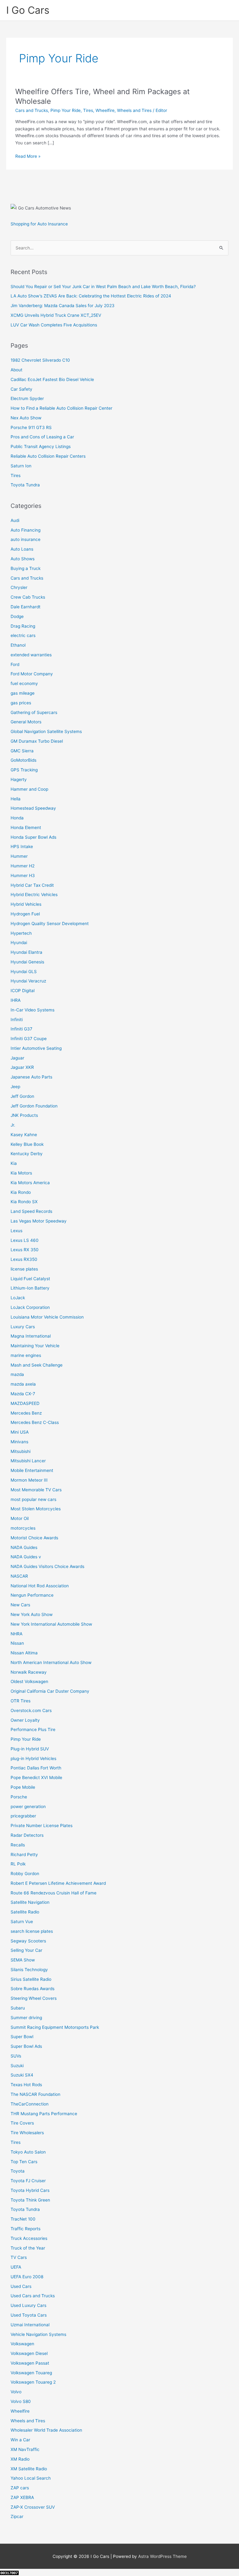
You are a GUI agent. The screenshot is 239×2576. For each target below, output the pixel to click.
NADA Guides (24, 1547)
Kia (14, 1163)
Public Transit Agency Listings (41, 446)
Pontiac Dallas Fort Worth (36, 1768)
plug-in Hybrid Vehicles (33, 1758)
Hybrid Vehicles (26, 904)
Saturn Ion (21, 466)
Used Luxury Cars (28, 2305)
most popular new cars (33, 1499)
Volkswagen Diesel (29, 2353)
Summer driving (26, 2018)
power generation (28, 1807)
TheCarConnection (30, 2104)
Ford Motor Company (32, 674)
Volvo (16, 2392)
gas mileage (23, 693)
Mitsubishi (21, 1451)
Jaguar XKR (22, 1067)
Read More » (28, 157)
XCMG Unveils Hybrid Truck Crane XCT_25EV (56, 315)
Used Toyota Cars (29, 2315)
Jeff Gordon (22, 1096)
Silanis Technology (29, 1970)
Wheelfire (105, 110)
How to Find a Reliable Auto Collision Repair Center (61, 408)
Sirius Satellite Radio (31, 1979)
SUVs (16, 2056)
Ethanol (18, 645)
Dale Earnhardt (26, 607)
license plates (24, 1269)
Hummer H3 (23, 876)
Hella (16, 799)
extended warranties (31, 655)
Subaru (18, 2008)
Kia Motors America (30, 1183)
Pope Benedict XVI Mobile (36, 1778)
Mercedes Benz (26, 1413)
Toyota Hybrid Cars (30, 2190)
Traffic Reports (26, 2229)
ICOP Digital (23, 991)
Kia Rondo (21, 1192)
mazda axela (23, 1384)
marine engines (26, 1355)
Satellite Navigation (30, 1902)
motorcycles (23, 1528)
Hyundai (19, 943)
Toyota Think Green (30, 2200)
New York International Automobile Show (51, 1624)
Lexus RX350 (24, 1259)
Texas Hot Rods (26, 2085)
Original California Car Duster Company (50, 1691)
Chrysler (19, 587)
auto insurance (26, 539)
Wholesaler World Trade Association (46, 2430)
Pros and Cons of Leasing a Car (42, 437)
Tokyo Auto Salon (28, 2152)
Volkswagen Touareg (31, 2373)
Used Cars (21, 2286)
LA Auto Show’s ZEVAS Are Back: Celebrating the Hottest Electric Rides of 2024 (91, 296)
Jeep (15, 1087)
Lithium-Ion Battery (30, 1288)
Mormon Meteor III (29, 1480)
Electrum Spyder (27, 398)
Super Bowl (22, 2037)
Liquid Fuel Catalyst (30, 1279)
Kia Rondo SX (24, 1202)
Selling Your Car (26, 1950)
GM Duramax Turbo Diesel (37, 741)
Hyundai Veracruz (28, 981)
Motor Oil (20, 1518)
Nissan (17, 1643)
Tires (88, 110)
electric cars (23, 635)
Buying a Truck (26, 568)
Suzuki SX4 (22, 2075)
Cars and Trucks (32, 110)
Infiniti (17, 1020)
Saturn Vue (22, 1922)
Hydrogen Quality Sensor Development (50, 924)
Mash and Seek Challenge (37, 1365)
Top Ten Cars (24, 2162)
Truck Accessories (29, 2238)
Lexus (16, 1231)
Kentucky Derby (27, 1154)
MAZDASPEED (25, 1403)
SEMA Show (23, 1960)
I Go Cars (28, 10)
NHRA (16, 1634)
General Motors (26, 722)
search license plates (32, 1931)
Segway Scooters (28, 1941)
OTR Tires (21, 1701)
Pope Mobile (23, 1787)
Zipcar (17, 2516)
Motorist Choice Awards (34, 1538)
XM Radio (20, 2459)
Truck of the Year (28, 2248)
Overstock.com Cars (31, 1710)
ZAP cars (20, 2488)
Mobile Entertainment (32, 1470)
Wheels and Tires (134, 110)
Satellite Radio (25, 1912)
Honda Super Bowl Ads (33, 837)
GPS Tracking (24, 770)
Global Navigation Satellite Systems (46, 731)
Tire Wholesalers (27, 2133)
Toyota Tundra (25, 485)
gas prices (21, 703)
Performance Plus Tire (33, 1729)
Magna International (31, 1336)
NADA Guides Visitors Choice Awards (47, 1566)
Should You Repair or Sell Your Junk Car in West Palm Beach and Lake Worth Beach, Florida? (103, 287)
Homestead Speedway (33, 808)
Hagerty (19, 779)
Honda (17, 818)
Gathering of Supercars (34, 712)
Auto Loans (22, 549)
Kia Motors (21, 1173)
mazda (17, 1374)
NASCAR (19, 1576)
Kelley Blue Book (27, 1144)
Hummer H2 (23, 866)
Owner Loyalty (25, 1720)
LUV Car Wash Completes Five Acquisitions (54, 325)
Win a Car (20, 2440)
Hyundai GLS (24, 972)
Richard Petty (24, 1855)
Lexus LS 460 (25, 1240)
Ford (15, 664)
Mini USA (20, 1432)
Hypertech (21, 933)
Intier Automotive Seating (36, 1048)
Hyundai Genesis (27, 962)
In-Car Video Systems (33, 1010)
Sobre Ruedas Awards (33, 1989)
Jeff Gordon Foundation (34, 1106)
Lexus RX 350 (25, 1250)
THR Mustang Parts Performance (44, 2114)
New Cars (20, 1605)
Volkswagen (22, 2344)
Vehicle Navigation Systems (38, 2334)
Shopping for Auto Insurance (39, 224)
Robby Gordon (25, 1874)
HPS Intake (22, 847)
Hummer (19, 856)
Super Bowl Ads (26, 2046)
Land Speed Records (31, 1211)
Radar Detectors (27, 1835)
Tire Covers (22, 2123)
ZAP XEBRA (22, 2497)
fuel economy (24, 683)
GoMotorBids (23, 760)
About (16, 370)
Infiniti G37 (21, 1029)
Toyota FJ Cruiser (28, 2181)
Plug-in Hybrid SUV (30, 1749)
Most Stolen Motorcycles (36, 1509)
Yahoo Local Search (31, 2478)
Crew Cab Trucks (28, 597)
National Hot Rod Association (40, 1586)
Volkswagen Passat (30, 2363)
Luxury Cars (23, 1327)
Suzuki (17, 2066)
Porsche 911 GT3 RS (31, 427)
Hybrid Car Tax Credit (32, 885)
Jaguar (17, 1058)
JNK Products (24, 1115)
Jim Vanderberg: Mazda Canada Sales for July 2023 (63, 306)
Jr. (13, 1125)
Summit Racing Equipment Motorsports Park (55, 2027)
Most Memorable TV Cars (36, 1490)
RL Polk (18, 1864)
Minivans (19, 1442)
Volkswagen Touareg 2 (33, 2382)
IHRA (16, 1000)
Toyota (18, 2171)
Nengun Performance (32, 1595)
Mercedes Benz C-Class (35, 1422)
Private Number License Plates (42, 1826)
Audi (15, 520)
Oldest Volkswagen (29, 1681)
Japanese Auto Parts (31, 1077)
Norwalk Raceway (29, 1672)
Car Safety (21, 389)
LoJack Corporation (30, 1307)
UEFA (16, 2267)
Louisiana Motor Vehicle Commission (47, 1317)
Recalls (18, 1845)
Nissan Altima (24, 1653)
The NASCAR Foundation (35, 2094)
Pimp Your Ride (66, 110)
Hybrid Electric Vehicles (34, 895)
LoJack (18, 1298)
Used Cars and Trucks (33, 2296)
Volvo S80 (21, 2401)
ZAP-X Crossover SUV (33, 2507)
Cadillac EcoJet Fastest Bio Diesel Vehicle (52, 379)
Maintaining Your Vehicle (35, 1346)
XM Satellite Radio (29, 2469)
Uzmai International (30, 2325)
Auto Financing (26, 530)
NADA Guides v (26, 1557)
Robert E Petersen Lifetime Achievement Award (58, 1883)
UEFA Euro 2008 (27, 2277)
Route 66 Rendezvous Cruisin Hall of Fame (54, 1893)
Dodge (17, 616)
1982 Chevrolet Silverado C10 (40, 360)
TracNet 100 (23, 2219)
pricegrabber (23, 1816)
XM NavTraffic (25, 2449)
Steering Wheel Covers (34, 1998)
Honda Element (26, 827)
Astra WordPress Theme (162, 2556)
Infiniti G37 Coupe (29, 1039)
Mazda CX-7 (23, 1394)
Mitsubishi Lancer (28, 1461)
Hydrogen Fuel (25, 914)
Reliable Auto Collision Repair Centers (48, 456)
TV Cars (19, 2257)
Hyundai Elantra (26, 952)
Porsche (19, 1797)
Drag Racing (23, 626)
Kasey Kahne (24, 1135)
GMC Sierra (22, 751)
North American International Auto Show (51, 1662)
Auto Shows (23, 559)
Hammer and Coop (29, 789)
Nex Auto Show (26, 418)
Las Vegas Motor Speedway (39, 1221)
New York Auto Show (32, 1614)
